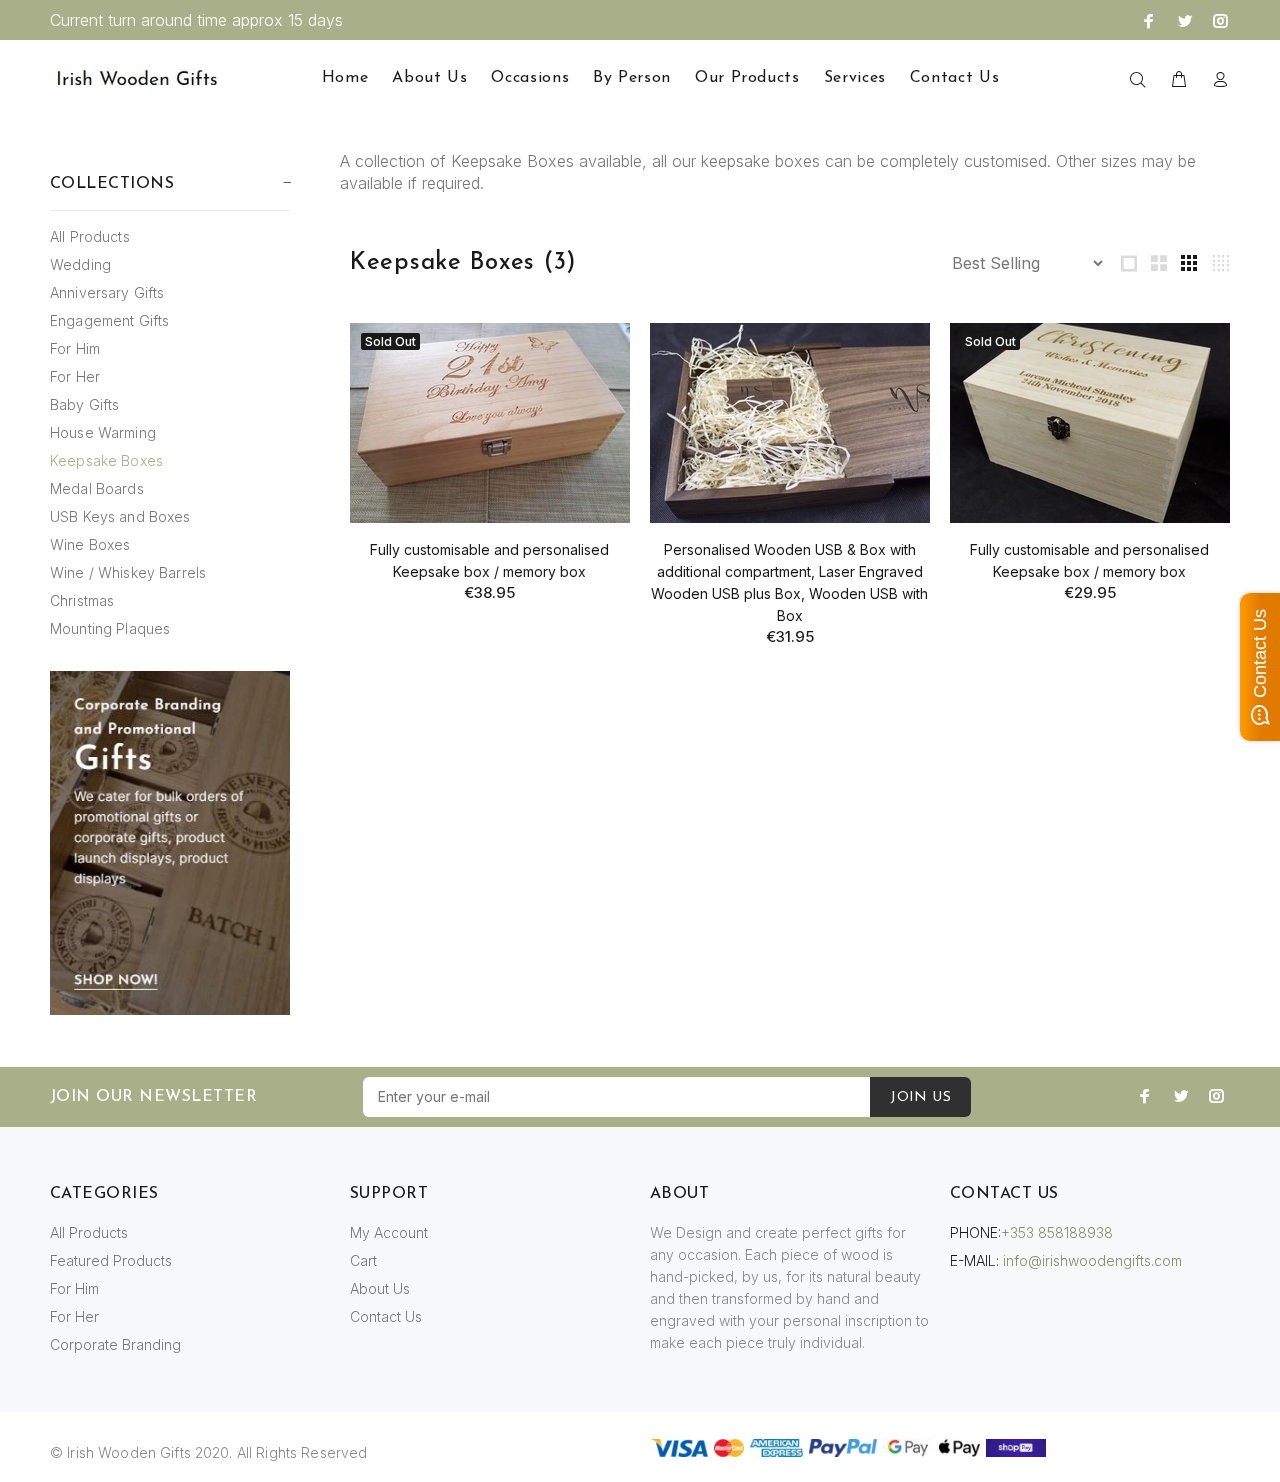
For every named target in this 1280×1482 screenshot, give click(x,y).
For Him (75, 348)
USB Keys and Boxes (120, 516)
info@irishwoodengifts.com (1092, 1260)
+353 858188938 (1057, 1232)
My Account (389, 1232)
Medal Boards (97, 488)
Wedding (80, 264)
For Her (75, 376)
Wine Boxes (90, 544)
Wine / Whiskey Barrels (128, 572)
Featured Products (111, 1260)
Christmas (82, 600)
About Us (380, 1288)
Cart (363, 1260)
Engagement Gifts (109, 320)
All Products (90, 236)
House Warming (103, 432)
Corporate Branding (115, 1344)
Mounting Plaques (110, 628)
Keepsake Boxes (106, 460)
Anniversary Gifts (107, 292)
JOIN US (920, 1097)
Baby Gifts (84, 404)
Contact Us (386, 1316)
